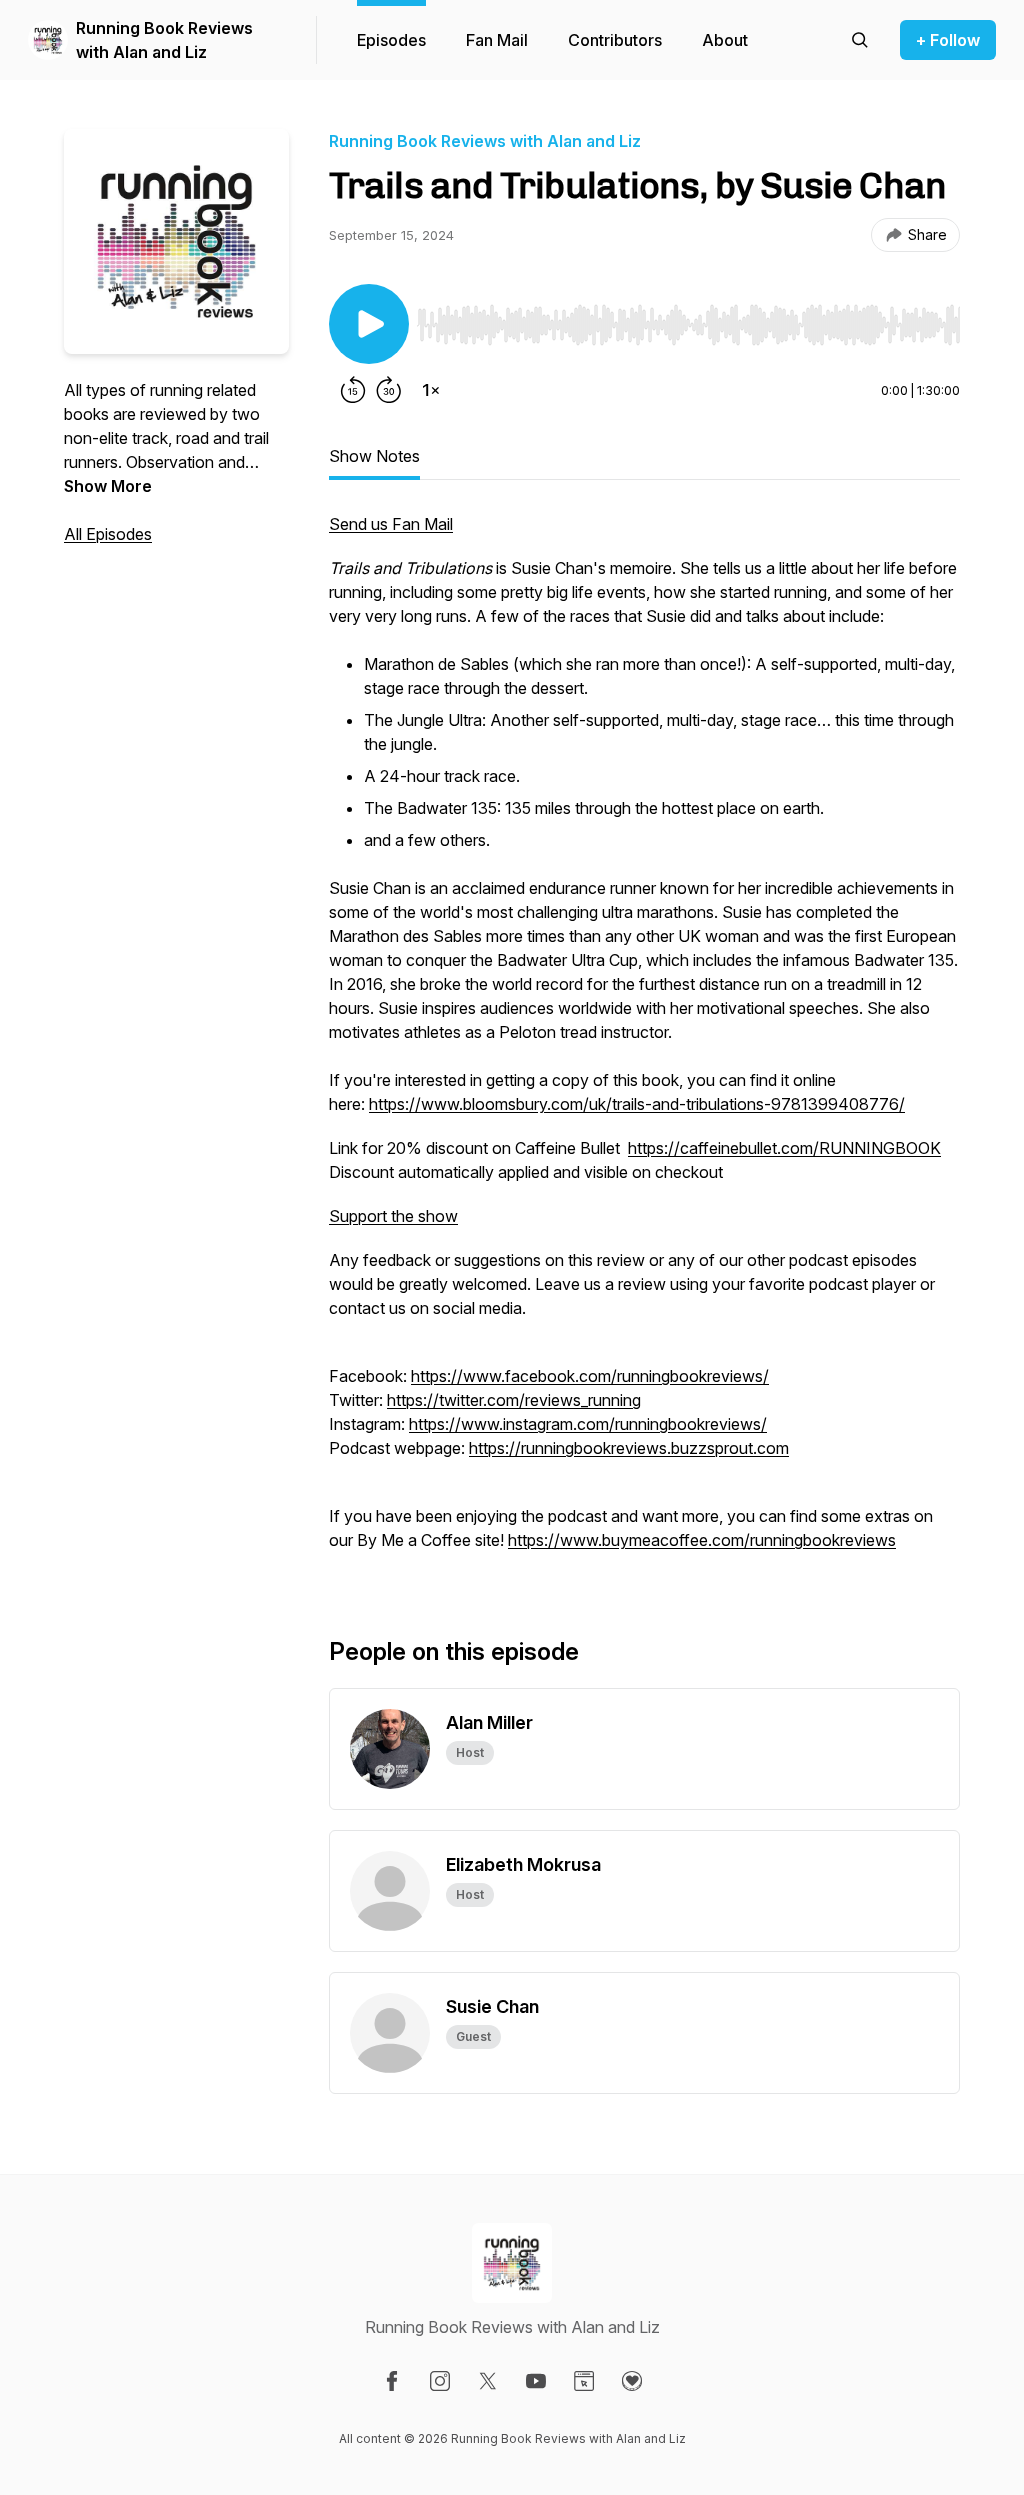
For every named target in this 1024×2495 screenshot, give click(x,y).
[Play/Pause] (369, 324)
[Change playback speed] (431, 390)
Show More (108, 486)
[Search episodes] (860, 40)
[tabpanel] (644, 1042)
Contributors (615, 40)
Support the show (393, 1216)
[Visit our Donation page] (632, 2381)
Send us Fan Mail (391, 524)
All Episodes (108, 534)
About (725, 40)
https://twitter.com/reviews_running (514, 1400)
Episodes (391, 40)
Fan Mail (497, 40)
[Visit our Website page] (584, 2381)
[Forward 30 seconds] (389, 390)
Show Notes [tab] (374, 456)
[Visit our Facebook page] (392, 2381)
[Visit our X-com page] (488, 2381)
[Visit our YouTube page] (536, 2381)
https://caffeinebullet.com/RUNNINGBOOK (784, 1148)
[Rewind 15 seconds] (353, 390)
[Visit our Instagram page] (440, 2381)
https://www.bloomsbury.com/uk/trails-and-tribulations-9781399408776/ (637, 1104)
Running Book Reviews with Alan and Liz (164, 40)
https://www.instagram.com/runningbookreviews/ (588, 1424)
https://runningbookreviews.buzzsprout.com (629, 1448)
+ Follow (948, 40)
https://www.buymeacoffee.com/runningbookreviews (702, 1540)
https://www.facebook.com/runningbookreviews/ (590, 1376)
